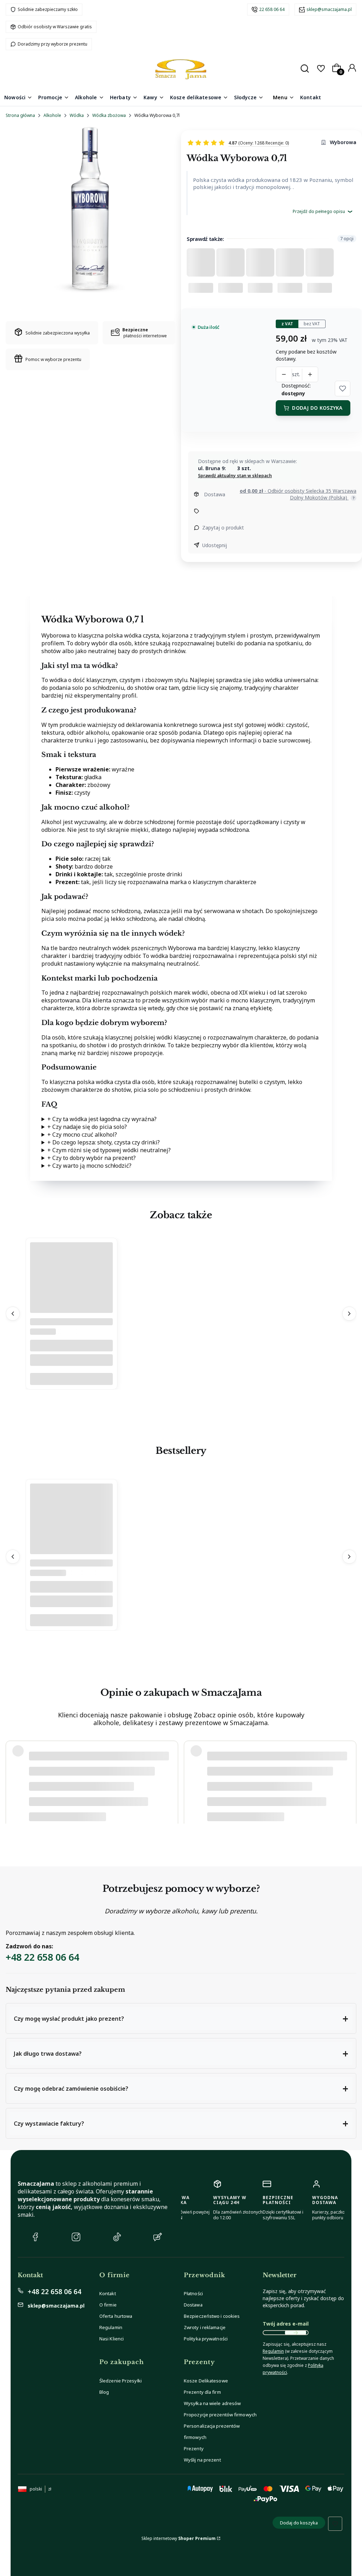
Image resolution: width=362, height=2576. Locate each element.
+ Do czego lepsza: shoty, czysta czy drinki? (104, 1142)
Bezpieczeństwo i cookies (212, 2316)
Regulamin (111, 2327)
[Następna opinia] (349, 1779)
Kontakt (108, 2293)
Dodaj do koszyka (317, 408)
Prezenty (194, 2448)
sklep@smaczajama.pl (329, 9)
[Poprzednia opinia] (13, 1779)
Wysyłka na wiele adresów (212, 2403)
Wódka (77, 115)
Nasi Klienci (112, 2339)
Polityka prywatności (206, 2339)
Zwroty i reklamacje (205, 2327)
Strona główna (20, 115)
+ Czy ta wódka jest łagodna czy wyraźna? (102, 1119)
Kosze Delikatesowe (206, 2381)
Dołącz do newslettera (296, 2333)
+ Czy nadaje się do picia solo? (87, 1127)
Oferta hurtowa (116, 2316)
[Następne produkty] (349, 1314)
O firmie (108, 2305)
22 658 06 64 (272, 9)
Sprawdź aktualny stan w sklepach (235, 476)
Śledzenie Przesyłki (121, 2381)
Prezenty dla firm (202, 2392)
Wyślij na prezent (202, 2460)
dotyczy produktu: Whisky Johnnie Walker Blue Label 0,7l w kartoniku (97, 1806)
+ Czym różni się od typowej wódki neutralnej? (109, 1150)
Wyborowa (343, 142)
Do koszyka (71, 1379)
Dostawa (193, 2305)
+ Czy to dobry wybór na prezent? (92, 1158)
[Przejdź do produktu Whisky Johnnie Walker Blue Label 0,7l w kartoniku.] (71, 1545)
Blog (104, 2392)
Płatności (193, 2293)
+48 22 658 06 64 (42, 1957)
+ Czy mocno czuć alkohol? (82, 1135)
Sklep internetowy (179, 2538)
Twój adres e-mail (286, 2324)
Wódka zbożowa (109, 115)
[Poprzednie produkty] (13, 1314)
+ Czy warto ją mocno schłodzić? (89, 1166)
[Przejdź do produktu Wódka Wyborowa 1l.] (71, 1304)
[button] (343, 389)
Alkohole (52, 115)
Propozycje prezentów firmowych (220, 2415)
